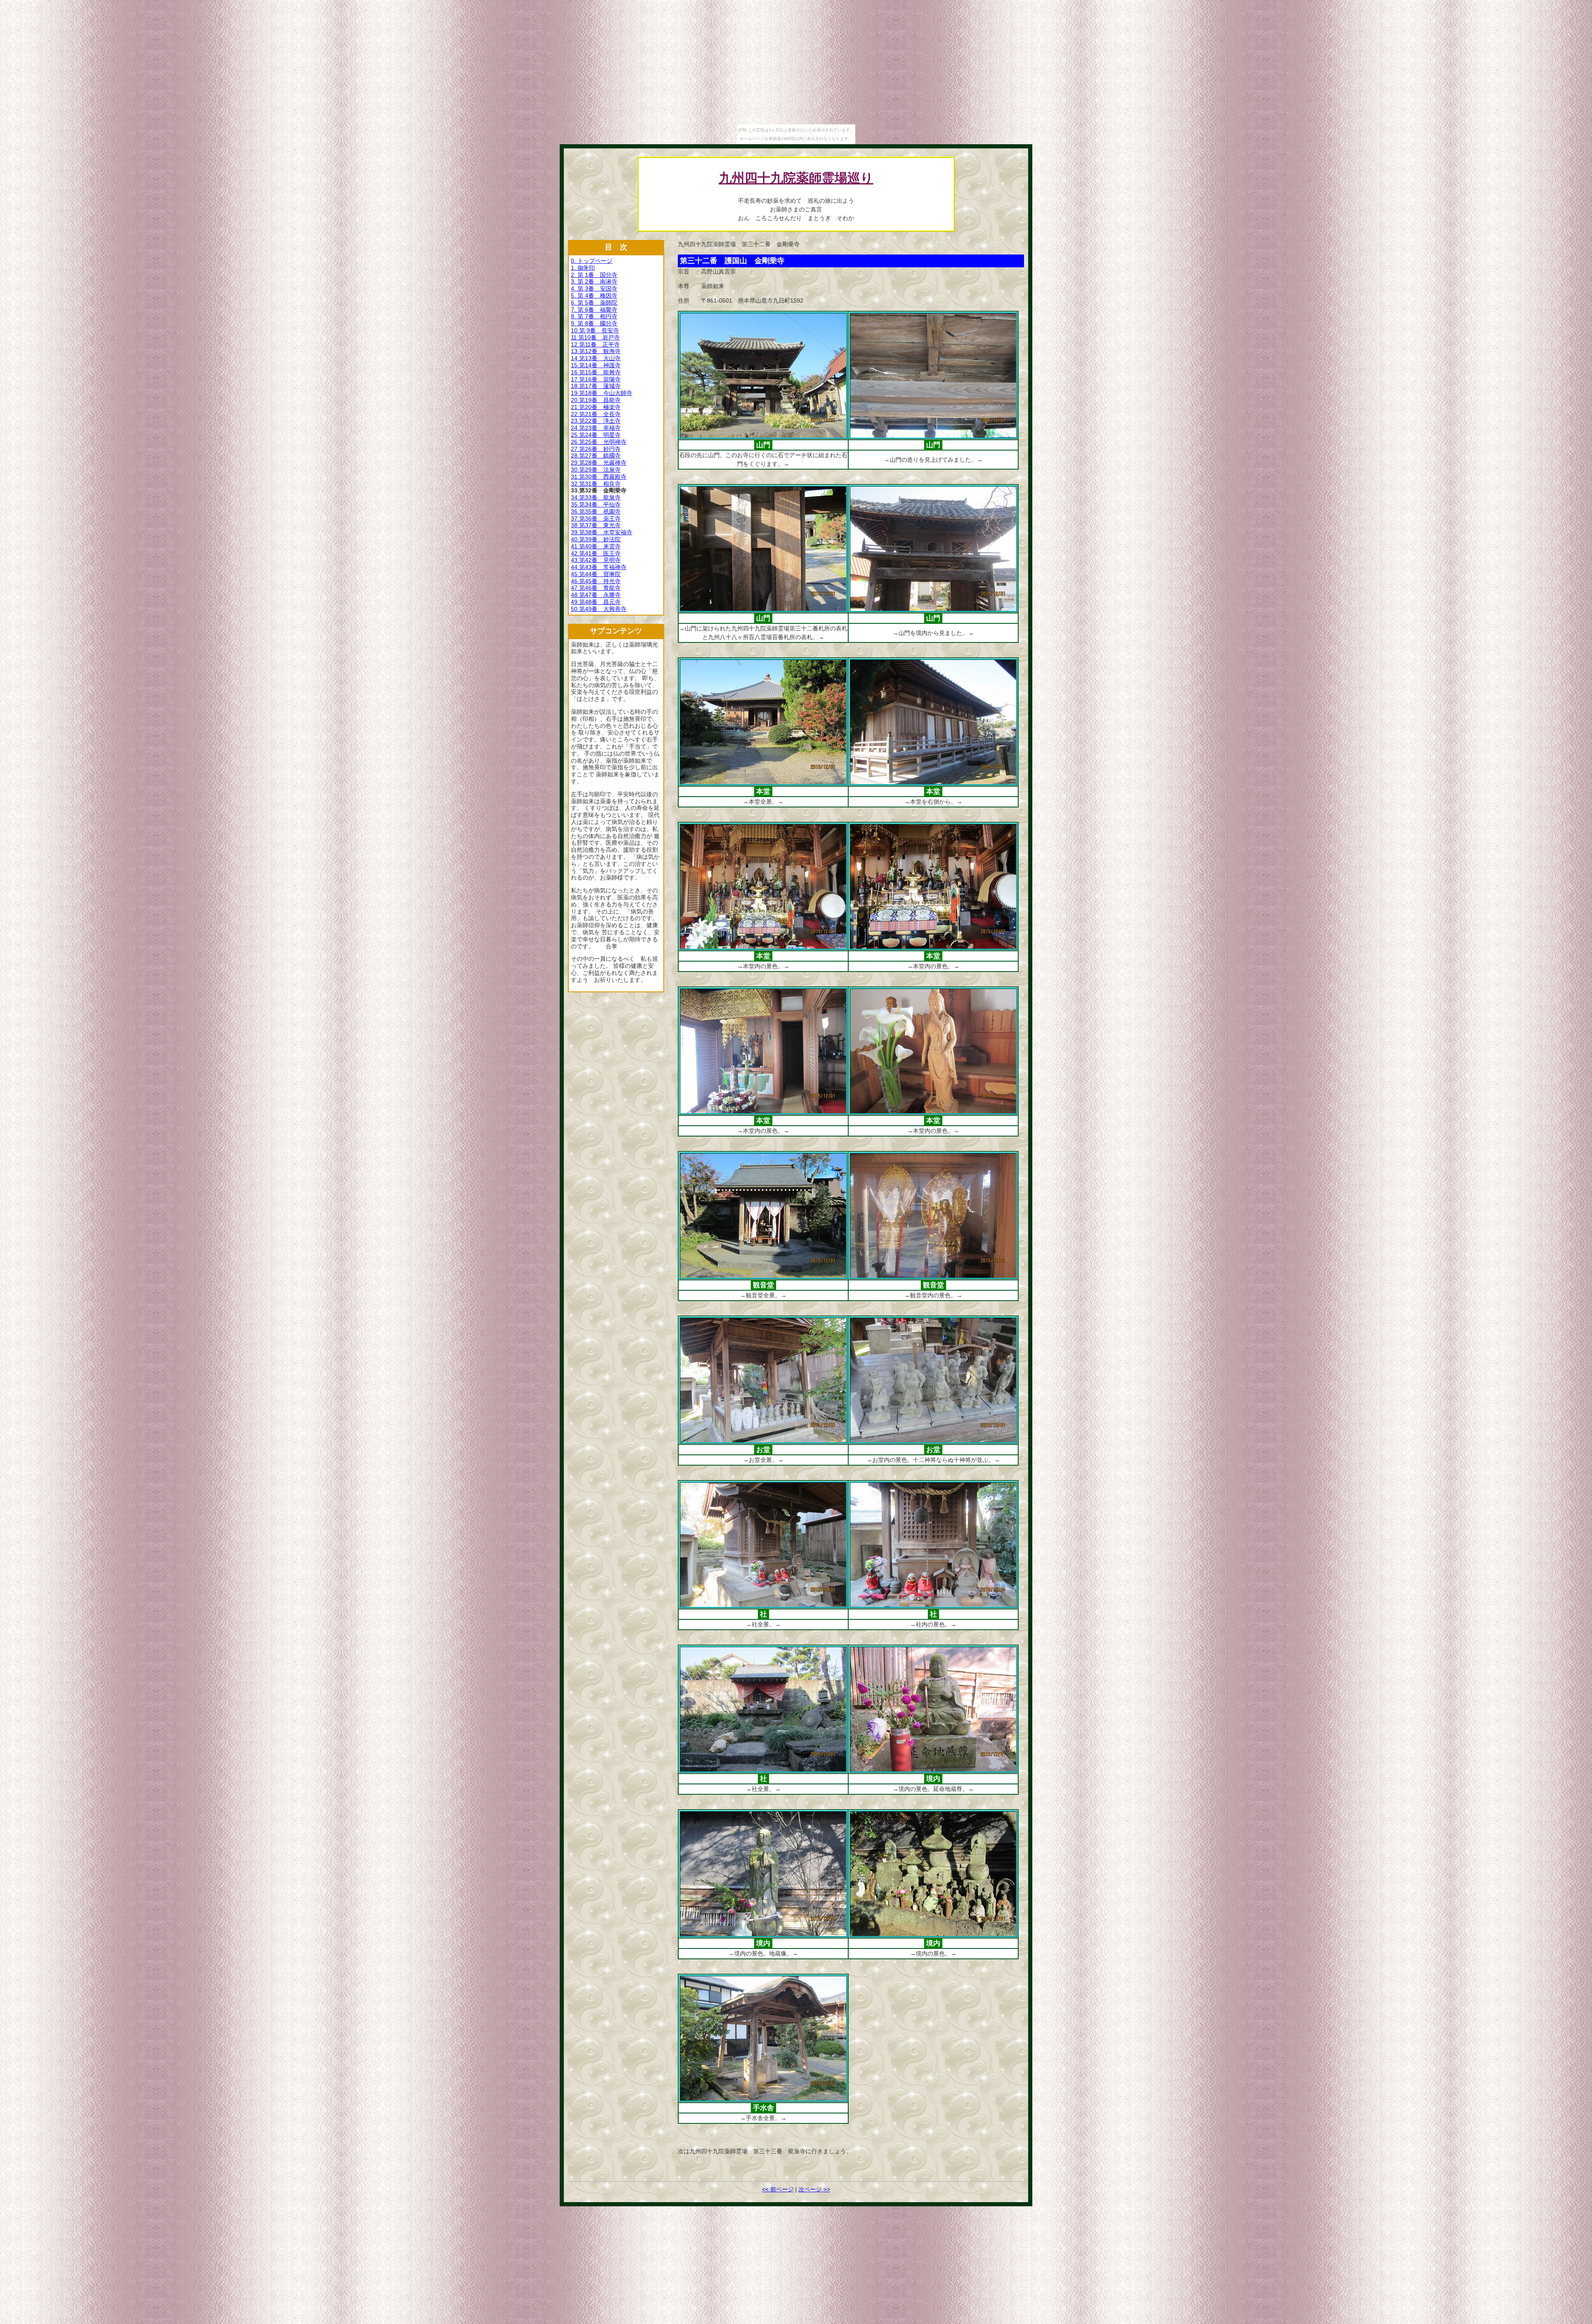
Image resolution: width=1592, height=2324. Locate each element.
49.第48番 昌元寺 (596, 602)
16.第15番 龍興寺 (596, 372)
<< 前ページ (778, 2189)
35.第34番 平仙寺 (596, 504)
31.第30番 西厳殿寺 (599, 477)
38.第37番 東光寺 (596, 525)
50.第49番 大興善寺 (599, 609)
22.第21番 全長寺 (596, 414)
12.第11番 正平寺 (595, 344)
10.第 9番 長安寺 (595, 330)
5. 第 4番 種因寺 (594, 296)
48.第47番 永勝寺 (596, 595)
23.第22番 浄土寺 (596, 421)
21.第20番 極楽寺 (596, 407)
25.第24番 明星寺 (596, 435)
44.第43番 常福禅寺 (599, 567)
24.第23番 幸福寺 (596, 428)
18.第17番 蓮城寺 (596, 386)
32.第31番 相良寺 (596, 484)
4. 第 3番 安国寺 (594, 288)
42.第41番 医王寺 (596, 553)
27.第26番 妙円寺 (596, 449)
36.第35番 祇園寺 (596, 511)
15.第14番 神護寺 (596, 365)
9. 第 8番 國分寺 (594, 323)
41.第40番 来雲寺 (596, 546)
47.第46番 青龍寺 (596, 588)
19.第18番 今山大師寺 (602, 393)
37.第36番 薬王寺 (596, 519)
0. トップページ (592, 261)
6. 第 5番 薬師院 (594, 303)
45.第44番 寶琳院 (596, 574)
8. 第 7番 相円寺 (594, 316)
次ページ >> (814, 2189)
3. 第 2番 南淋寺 (594, 281)
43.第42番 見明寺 (596, 560)
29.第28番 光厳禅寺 (599, 463)
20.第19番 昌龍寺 (596, 400)
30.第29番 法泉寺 (596, 470)
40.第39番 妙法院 (596, 539)
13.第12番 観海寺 (596, 351)
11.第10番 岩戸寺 (595, 337)
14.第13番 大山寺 (596, 358)
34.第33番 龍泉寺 (596, 497)
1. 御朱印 (583, 268)
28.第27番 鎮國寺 (596, 456)
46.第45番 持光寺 (596, 581)
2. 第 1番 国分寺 (594, 275)
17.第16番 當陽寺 (596, 379)
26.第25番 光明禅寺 (599, 442)
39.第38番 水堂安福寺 (602, 532)
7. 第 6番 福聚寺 (594, 310)
